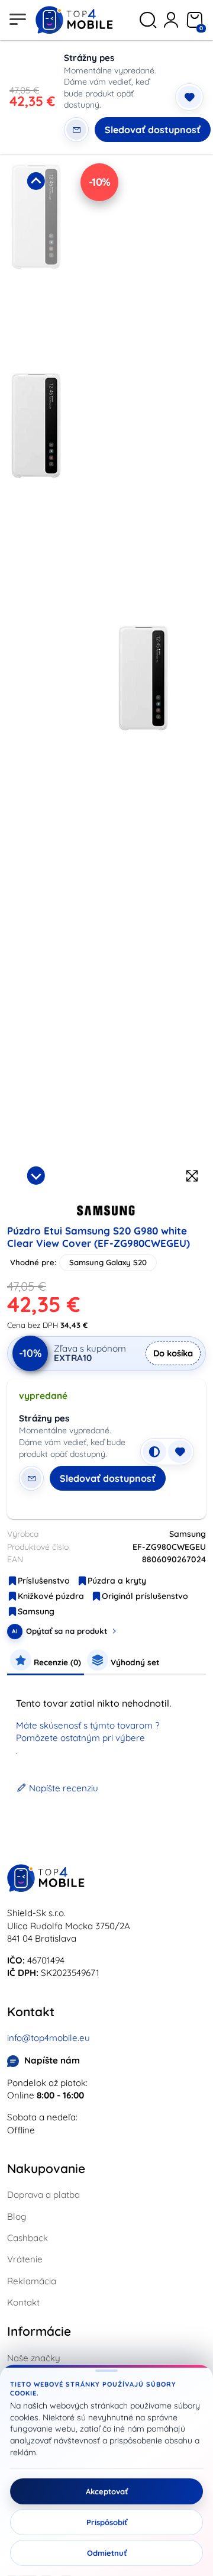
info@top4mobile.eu (49, 2038)
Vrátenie (25, 2259)
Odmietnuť (107, 2553)
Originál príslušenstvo (145, 1596)
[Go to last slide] (36, 181)
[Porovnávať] (154, 1452)
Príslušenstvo (44, 1581)
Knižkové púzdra (51, 1596)
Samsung (36, 1611)
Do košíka (173, 1353)
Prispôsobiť (107, 2522)
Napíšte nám (52, 2060)
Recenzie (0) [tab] (56, 1662)
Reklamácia (32, 2281)
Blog (17, 2216)
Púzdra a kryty (117, 1581)
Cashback (28, 2238)
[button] (36, 264)
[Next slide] (36, 1175)
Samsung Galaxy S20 (108, 1262)
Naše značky (34, 2358)
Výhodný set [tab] (134, 1662)
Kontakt (23, 2302)
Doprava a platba (43, 2195)
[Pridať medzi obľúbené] (189, 97)
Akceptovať (107, 2491)
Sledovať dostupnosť (153, 130)
